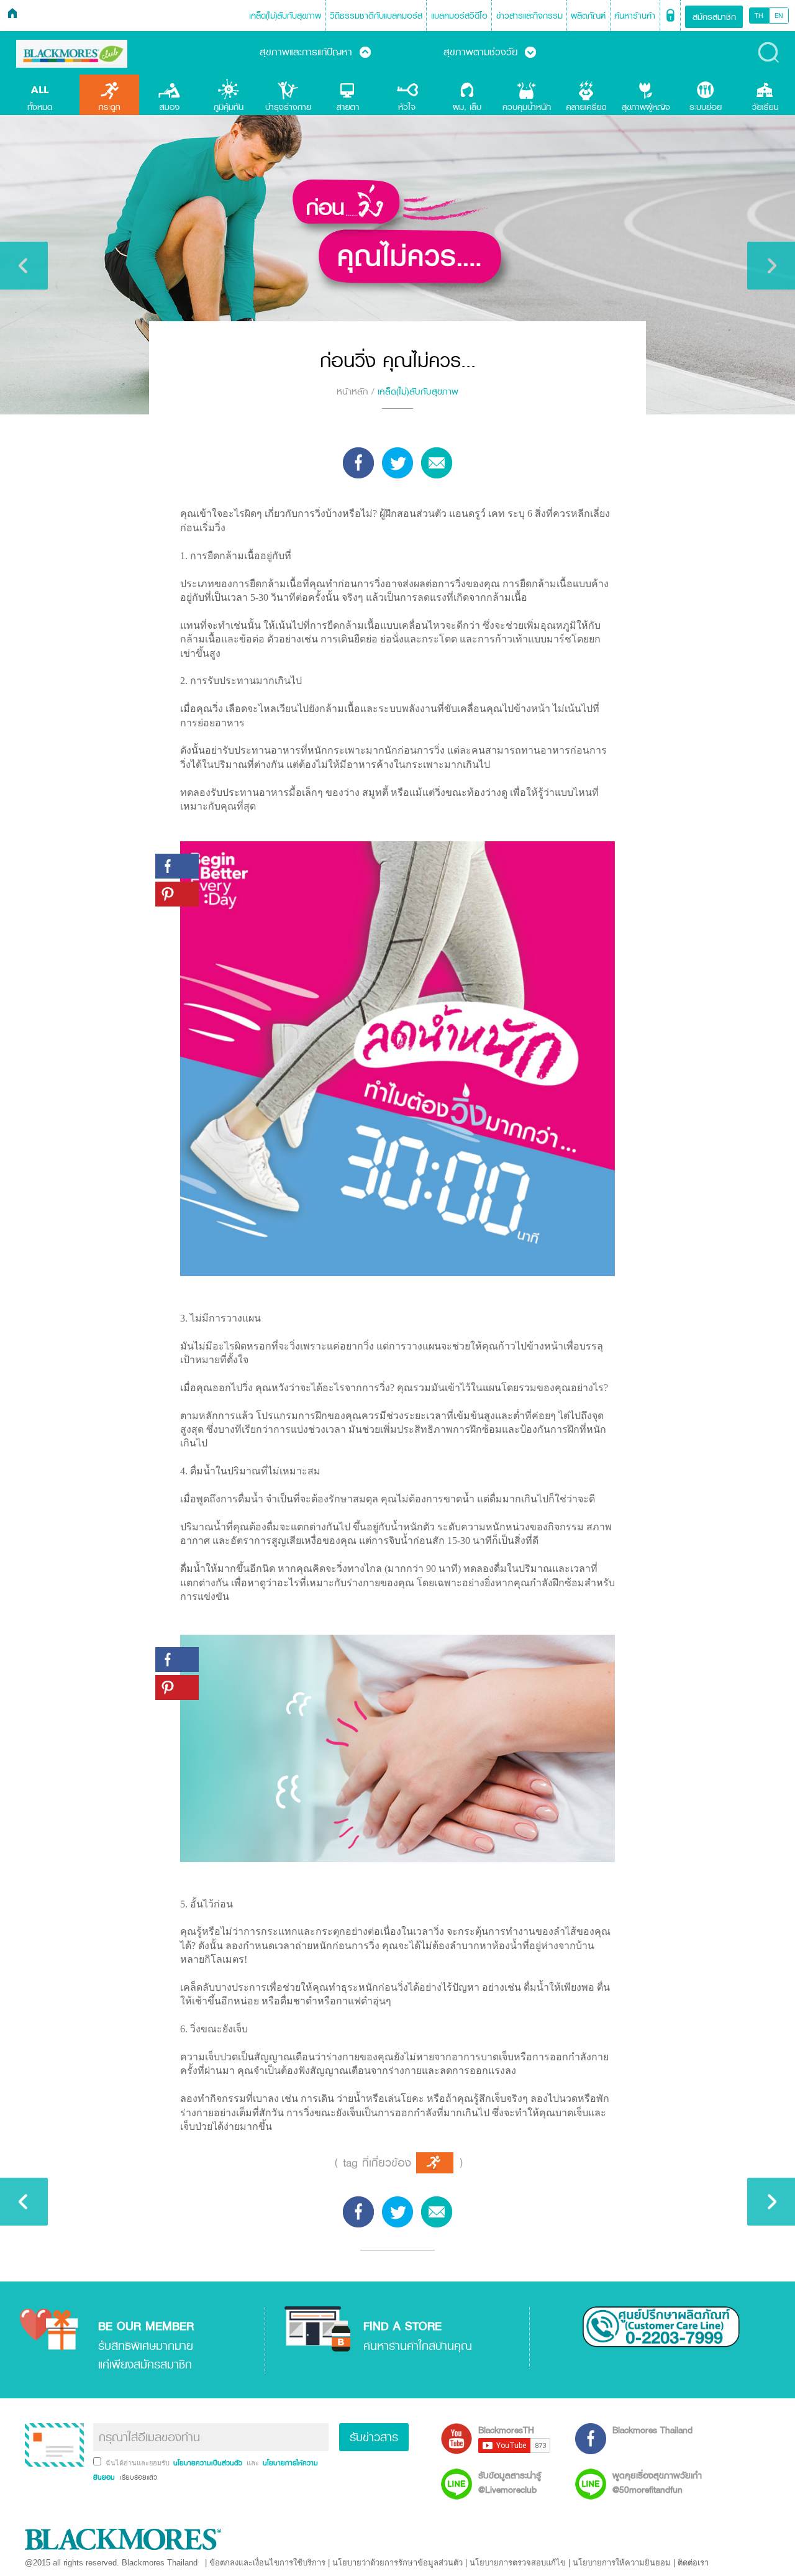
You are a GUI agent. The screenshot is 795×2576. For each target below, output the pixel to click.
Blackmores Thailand (652, 2430)
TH (759, 16)
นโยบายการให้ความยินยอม (622, 2563)
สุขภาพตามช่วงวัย (490, 52)
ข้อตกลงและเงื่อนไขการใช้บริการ (267, 2563)
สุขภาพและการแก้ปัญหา (315, 52)
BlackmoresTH (506, 2430)
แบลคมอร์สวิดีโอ (459, 15)
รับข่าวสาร (374, 2437)
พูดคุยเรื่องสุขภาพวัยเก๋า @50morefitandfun (657, 2482)
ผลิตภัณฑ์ (588, 15)
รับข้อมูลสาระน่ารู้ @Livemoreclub (510, 2482)
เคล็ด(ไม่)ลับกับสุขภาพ (285, 15)
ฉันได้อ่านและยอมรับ (139, 2463)
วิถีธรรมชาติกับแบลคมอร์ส (376, 15)
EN (779, 16)
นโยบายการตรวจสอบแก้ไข (518, 2563)
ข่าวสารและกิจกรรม (529, 15)
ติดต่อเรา (693, 2563)
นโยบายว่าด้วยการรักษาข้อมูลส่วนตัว (397, 2563)
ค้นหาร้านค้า (635, 15)
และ (254, 2463)
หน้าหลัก (352, 391)
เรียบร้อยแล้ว (137, 2477)
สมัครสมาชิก (714, 16)
